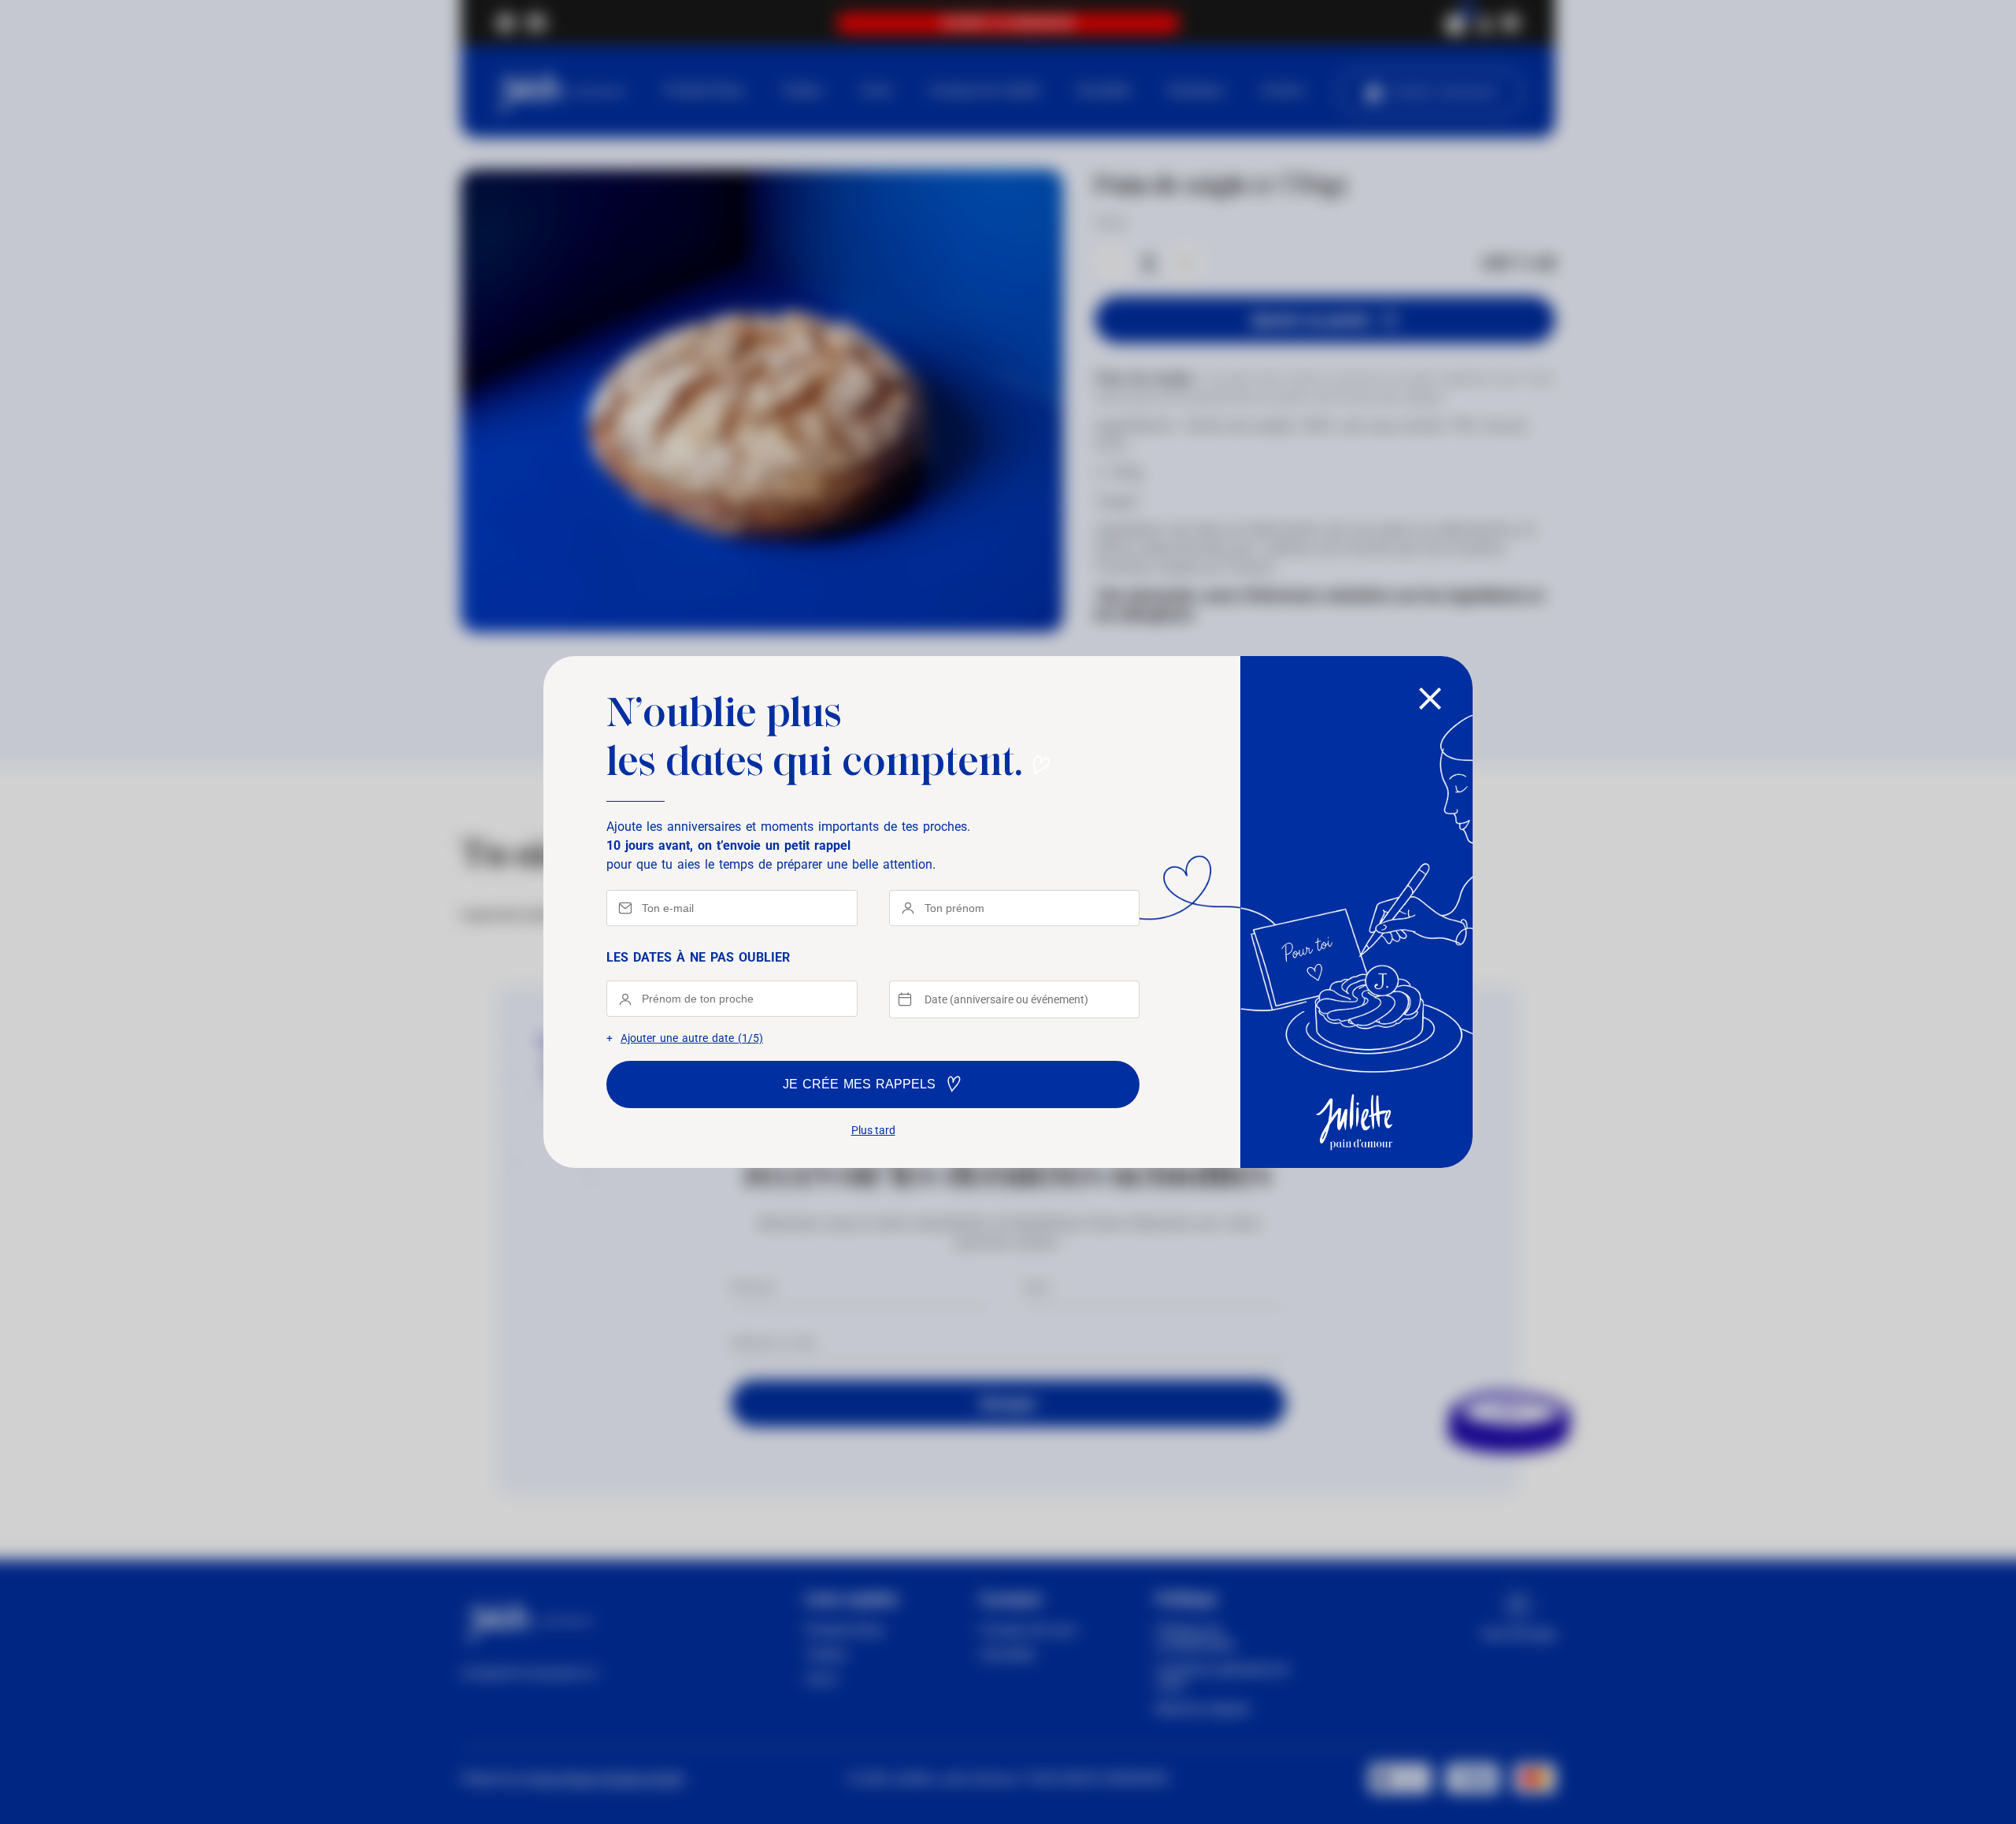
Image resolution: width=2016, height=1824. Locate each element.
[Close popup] (1430, 700)
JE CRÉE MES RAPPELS (859, 1084)
